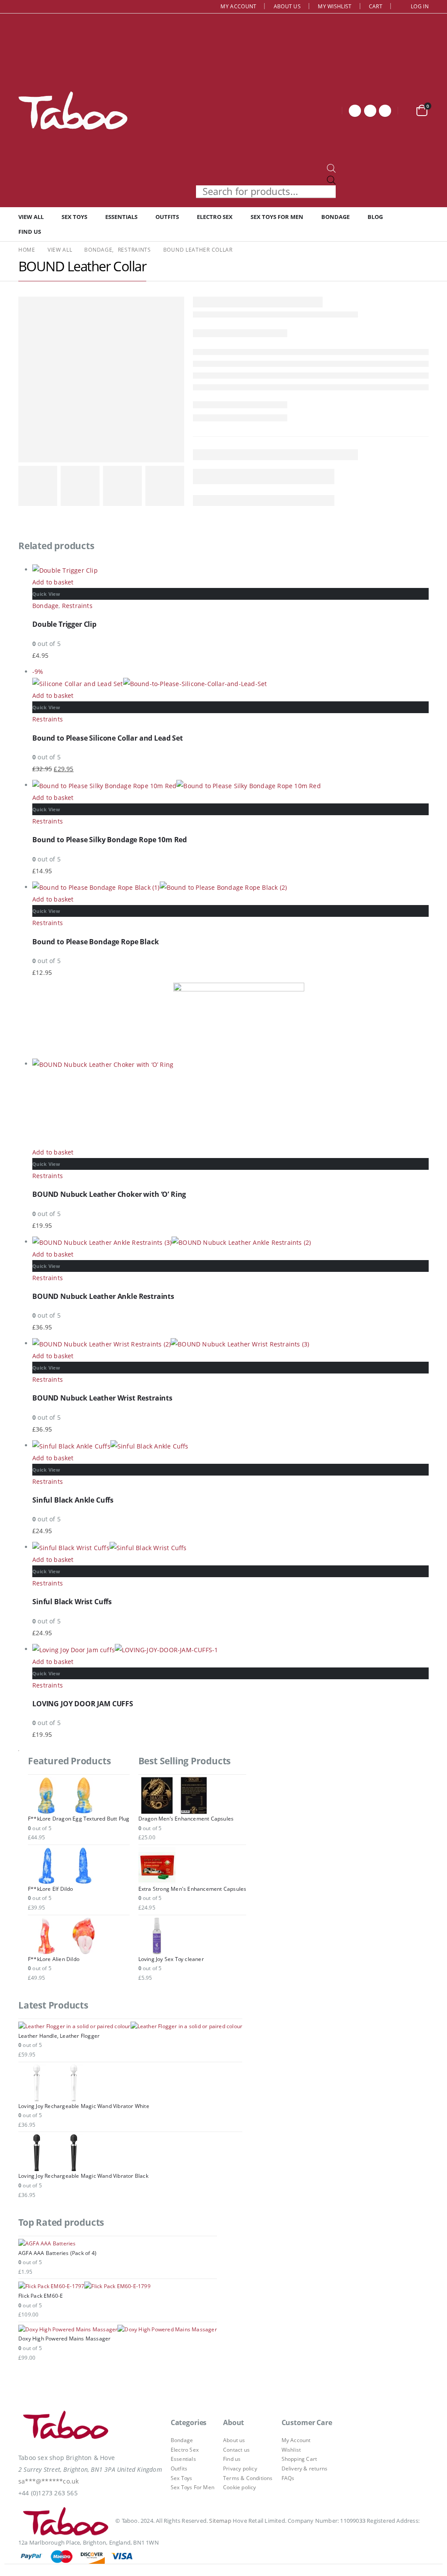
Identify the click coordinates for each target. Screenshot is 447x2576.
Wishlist (291, 2450)
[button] (5, 2570)
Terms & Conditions (248, 2478)
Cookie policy (240, 2487)
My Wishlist (335, 6)
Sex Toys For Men (277, 217)
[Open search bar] (331, 168)
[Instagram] (385, 111)
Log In (420, 6)
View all (31, 217)
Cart (376, 6)
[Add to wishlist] (424, 603)
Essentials (121, 217)
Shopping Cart (299, 2459)
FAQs (288, 2478)
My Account (238, 6)
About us (287, 6)
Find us (30, 232)
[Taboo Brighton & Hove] (66, 2427)
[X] (370, 111)
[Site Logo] (73, 110)
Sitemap (220, 2521)
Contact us (236, 2450)
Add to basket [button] (53, 582)
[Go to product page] (230, 570)
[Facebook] (355, 111)
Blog (375, 217)
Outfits (167, 217)
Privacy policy (240, 2468)
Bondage (335, 217)
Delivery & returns (305, 2468)
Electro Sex (215, 217)
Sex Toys (74, 217)
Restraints (77, 606)
